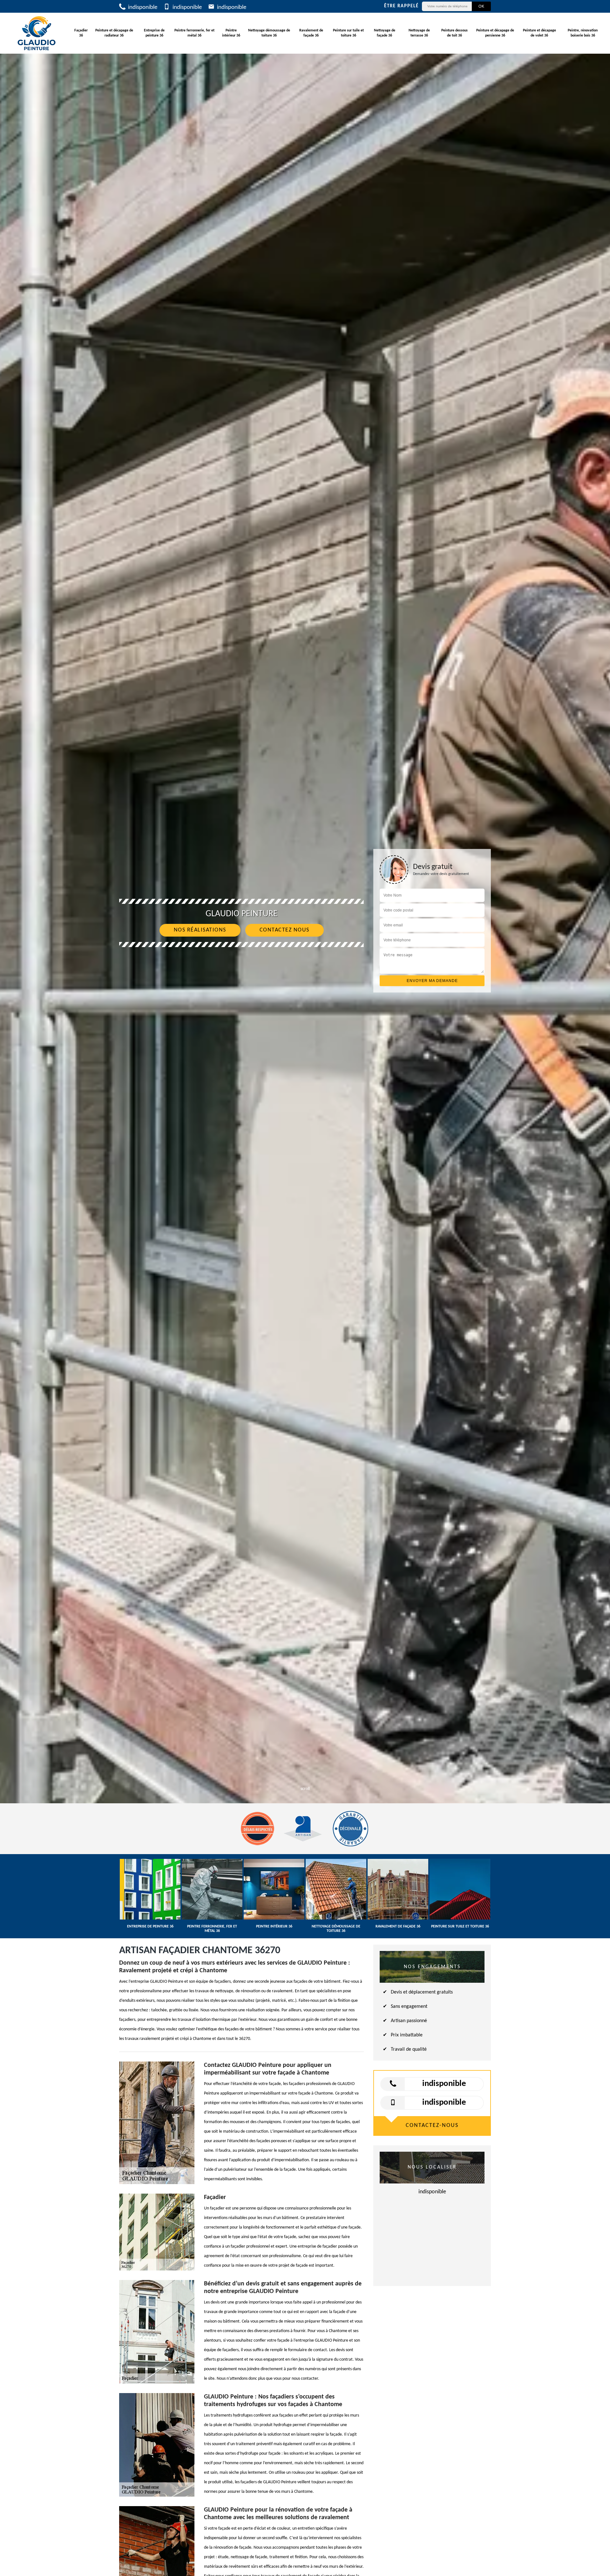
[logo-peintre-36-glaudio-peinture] (37, 33)
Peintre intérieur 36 (231, 33)
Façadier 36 (81, 33)
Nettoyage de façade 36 (385, 33)
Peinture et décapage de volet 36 (539, 33)
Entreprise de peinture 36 (154, 33)
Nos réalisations (200, 930)
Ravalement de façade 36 (311, 33)
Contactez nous (285, 930)
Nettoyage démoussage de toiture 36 (269, 33)
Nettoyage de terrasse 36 (419, 33)
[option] (305, 1030)
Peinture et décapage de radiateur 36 (114, 33)
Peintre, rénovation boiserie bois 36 (583, 33)
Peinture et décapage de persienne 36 (495, 33)
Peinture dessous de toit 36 (454, 33)
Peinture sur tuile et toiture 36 (348, 33)
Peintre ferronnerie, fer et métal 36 (194, 33)
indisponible (142, 7)
